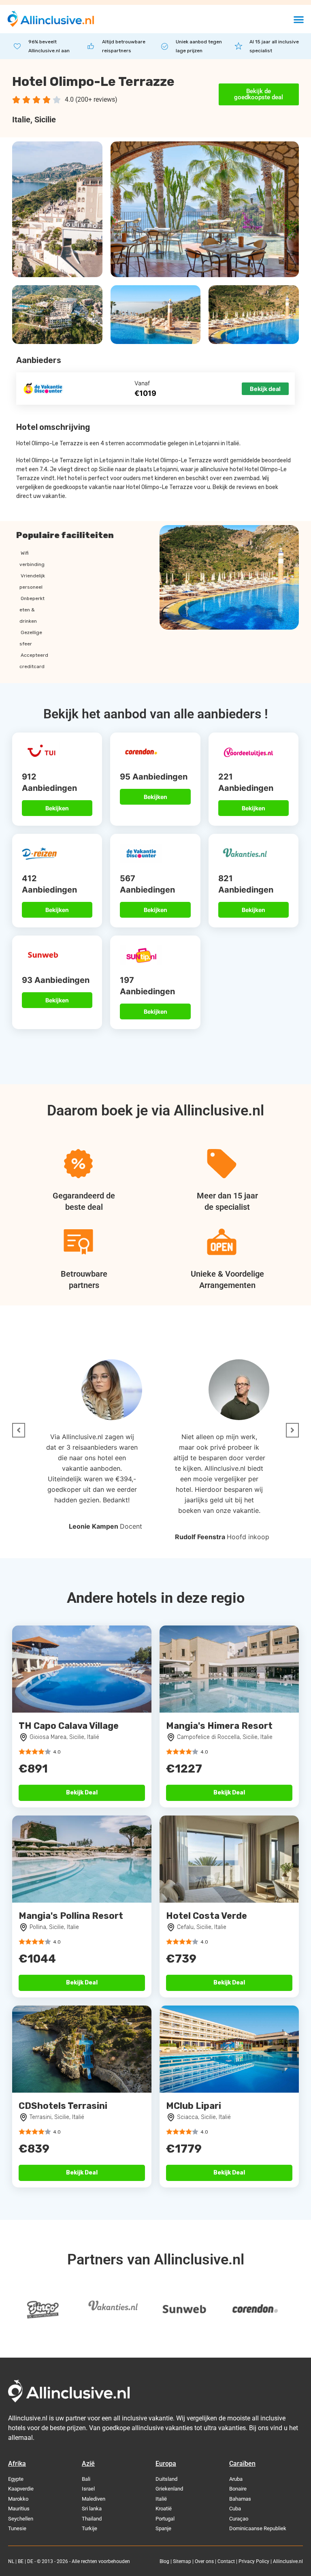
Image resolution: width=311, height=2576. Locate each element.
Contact (226, 2561)
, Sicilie (43, 120)
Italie (21, 120)
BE (21, 2561)
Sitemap (182, 2561)
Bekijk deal (265, 389)
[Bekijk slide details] (43, 2310)
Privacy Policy (254, 2561)
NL (11, 2561)
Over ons (204, 2561)
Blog (164, 2561)
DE (30, 2561)
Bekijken (57, 808)
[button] (299, 19)
